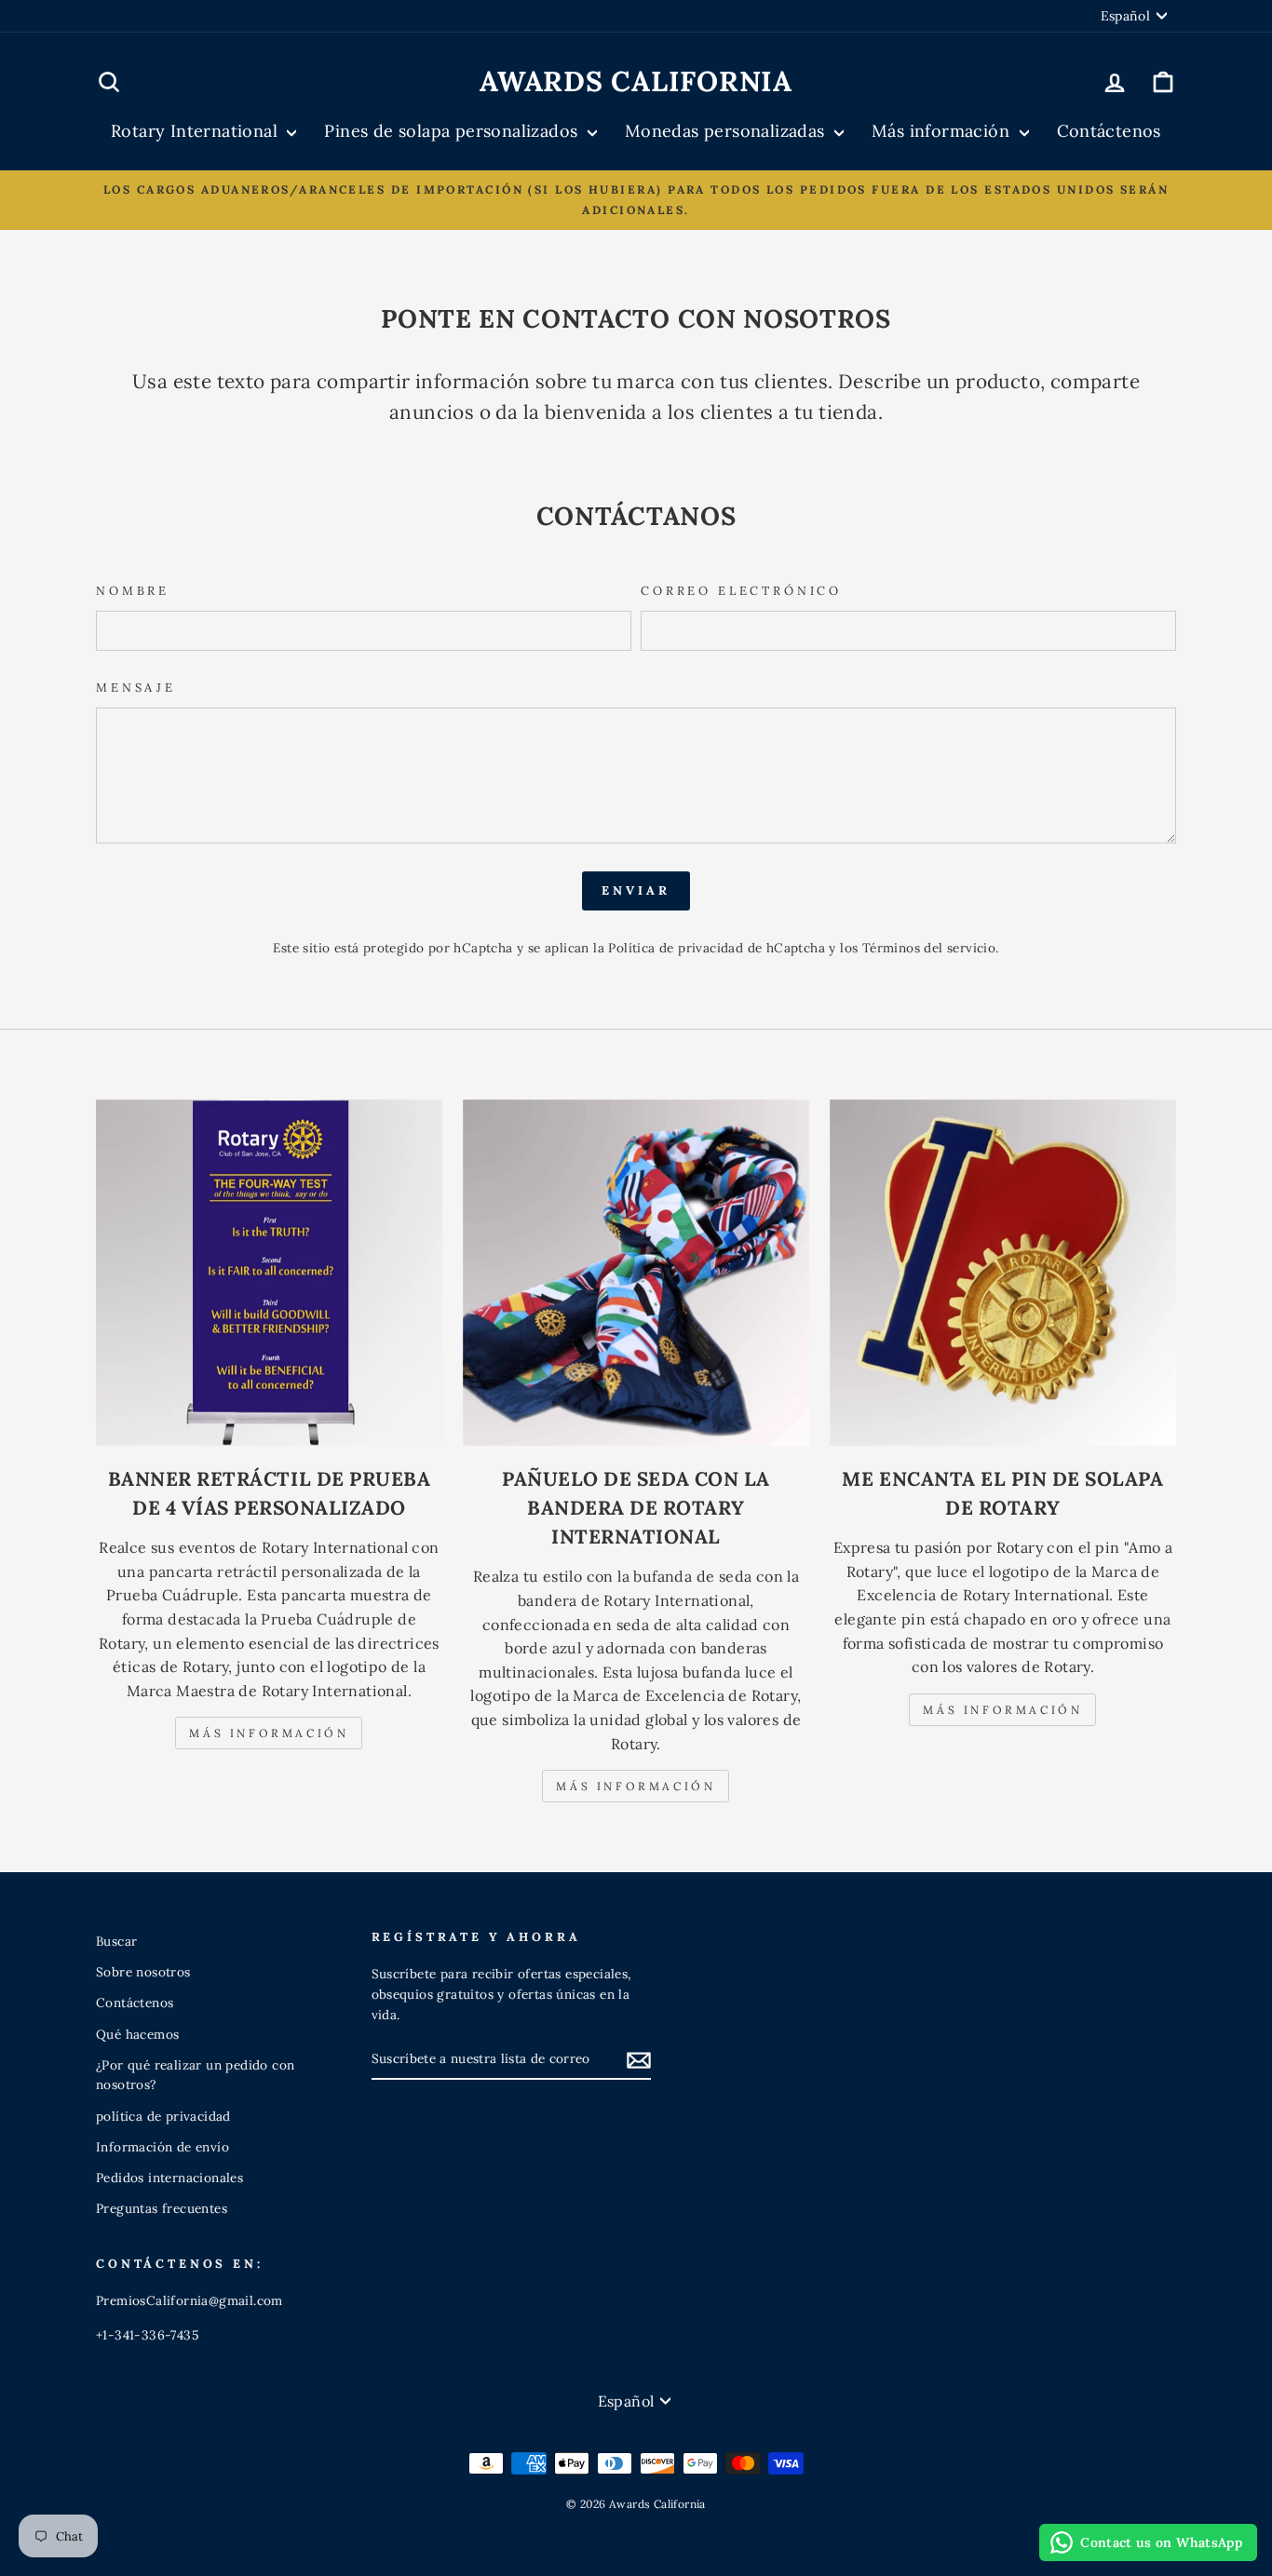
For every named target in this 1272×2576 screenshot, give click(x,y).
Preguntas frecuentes (162, 2208)
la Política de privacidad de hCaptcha (711, 948)
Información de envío (162, 2147)
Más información (943, 131)
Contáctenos (1109, 131)
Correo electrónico (741, 591)
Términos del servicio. (931, 948)
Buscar (116, 1941)
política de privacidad (163, 2116)
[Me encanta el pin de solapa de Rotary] (1003, 1273)
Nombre (133, 591)
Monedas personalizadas (727, 131)
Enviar (636, 890)
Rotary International (196, 131)
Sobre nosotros (143, 1972)
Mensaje (136, 688)
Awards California (636, 81)
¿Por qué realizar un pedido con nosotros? (195, 2075)
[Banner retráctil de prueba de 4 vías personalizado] (269, 1273)
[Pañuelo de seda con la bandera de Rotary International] (636, 1273)
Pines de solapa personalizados (453, 131)
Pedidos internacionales (169, 2178)
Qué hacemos (137, 2034)
